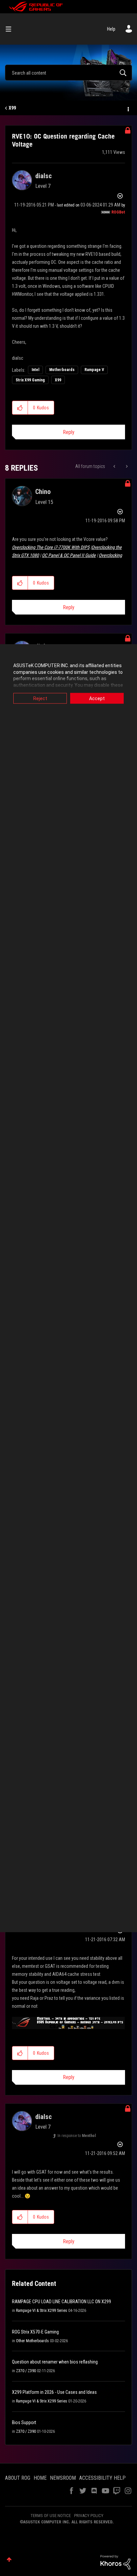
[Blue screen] (115, 466)
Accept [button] (97, 698)
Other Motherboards (32, 2341)
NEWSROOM (63, 2478)
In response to (77, 2136)
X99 (12, 108)
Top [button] (9, 2560)
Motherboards (62, 370)
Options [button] (128, 108)
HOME (40, 2478)
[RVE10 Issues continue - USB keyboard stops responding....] (126, 466)
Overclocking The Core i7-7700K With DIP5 (51, 547)
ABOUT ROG (18, 2478)
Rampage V (94, 370)
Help (111, 29)
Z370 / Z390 (26, 2371)
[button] (20, 408)
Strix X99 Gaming (30, 380)
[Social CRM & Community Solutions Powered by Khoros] (115, 2562)
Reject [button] (40, 698)
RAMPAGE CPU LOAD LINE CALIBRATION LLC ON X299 (62, 2302)
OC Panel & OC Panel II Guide (69, 555)
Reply (69, 432)
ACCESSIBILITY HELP (102, 2478)
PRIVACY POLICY (89, 2516)
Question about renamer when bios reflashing (55, 2362)
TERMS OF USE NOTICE (51, 2516)
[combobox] (68, 73)
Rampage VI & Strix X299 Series (42, 2311)
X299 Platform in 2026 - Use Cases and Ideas (54, 2392)
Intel (35, 370)
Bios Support (24, 2422)
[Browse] (11, 29)
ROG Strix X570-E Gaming (35, 2332)
